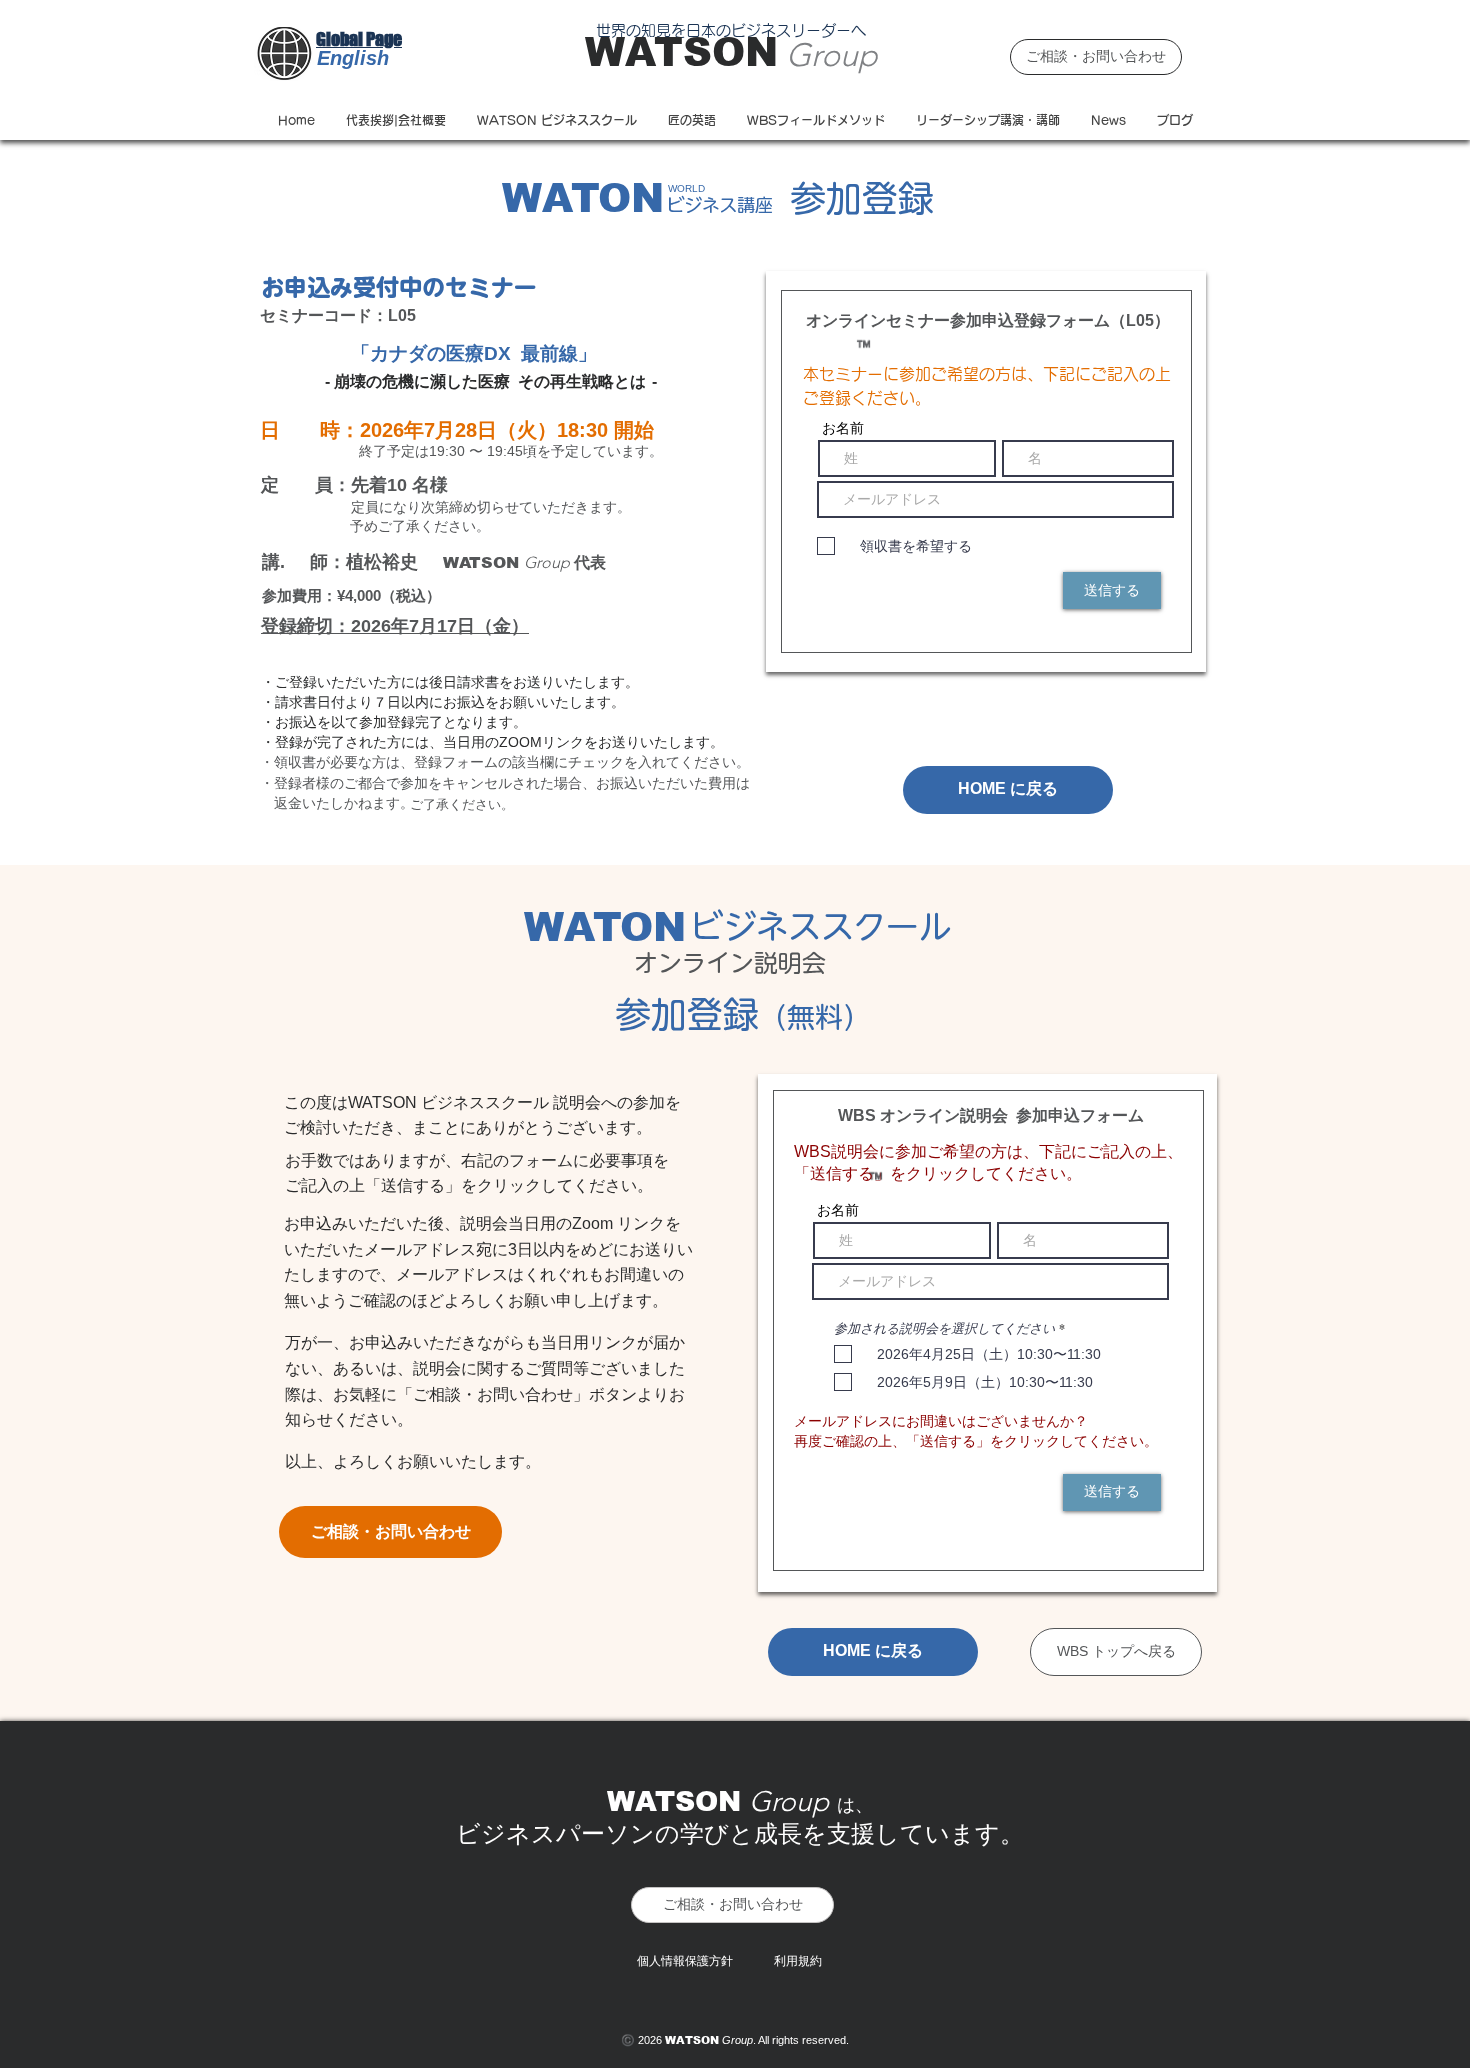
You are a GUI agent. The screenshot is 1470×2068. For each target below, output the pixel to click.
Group (832, 55)
